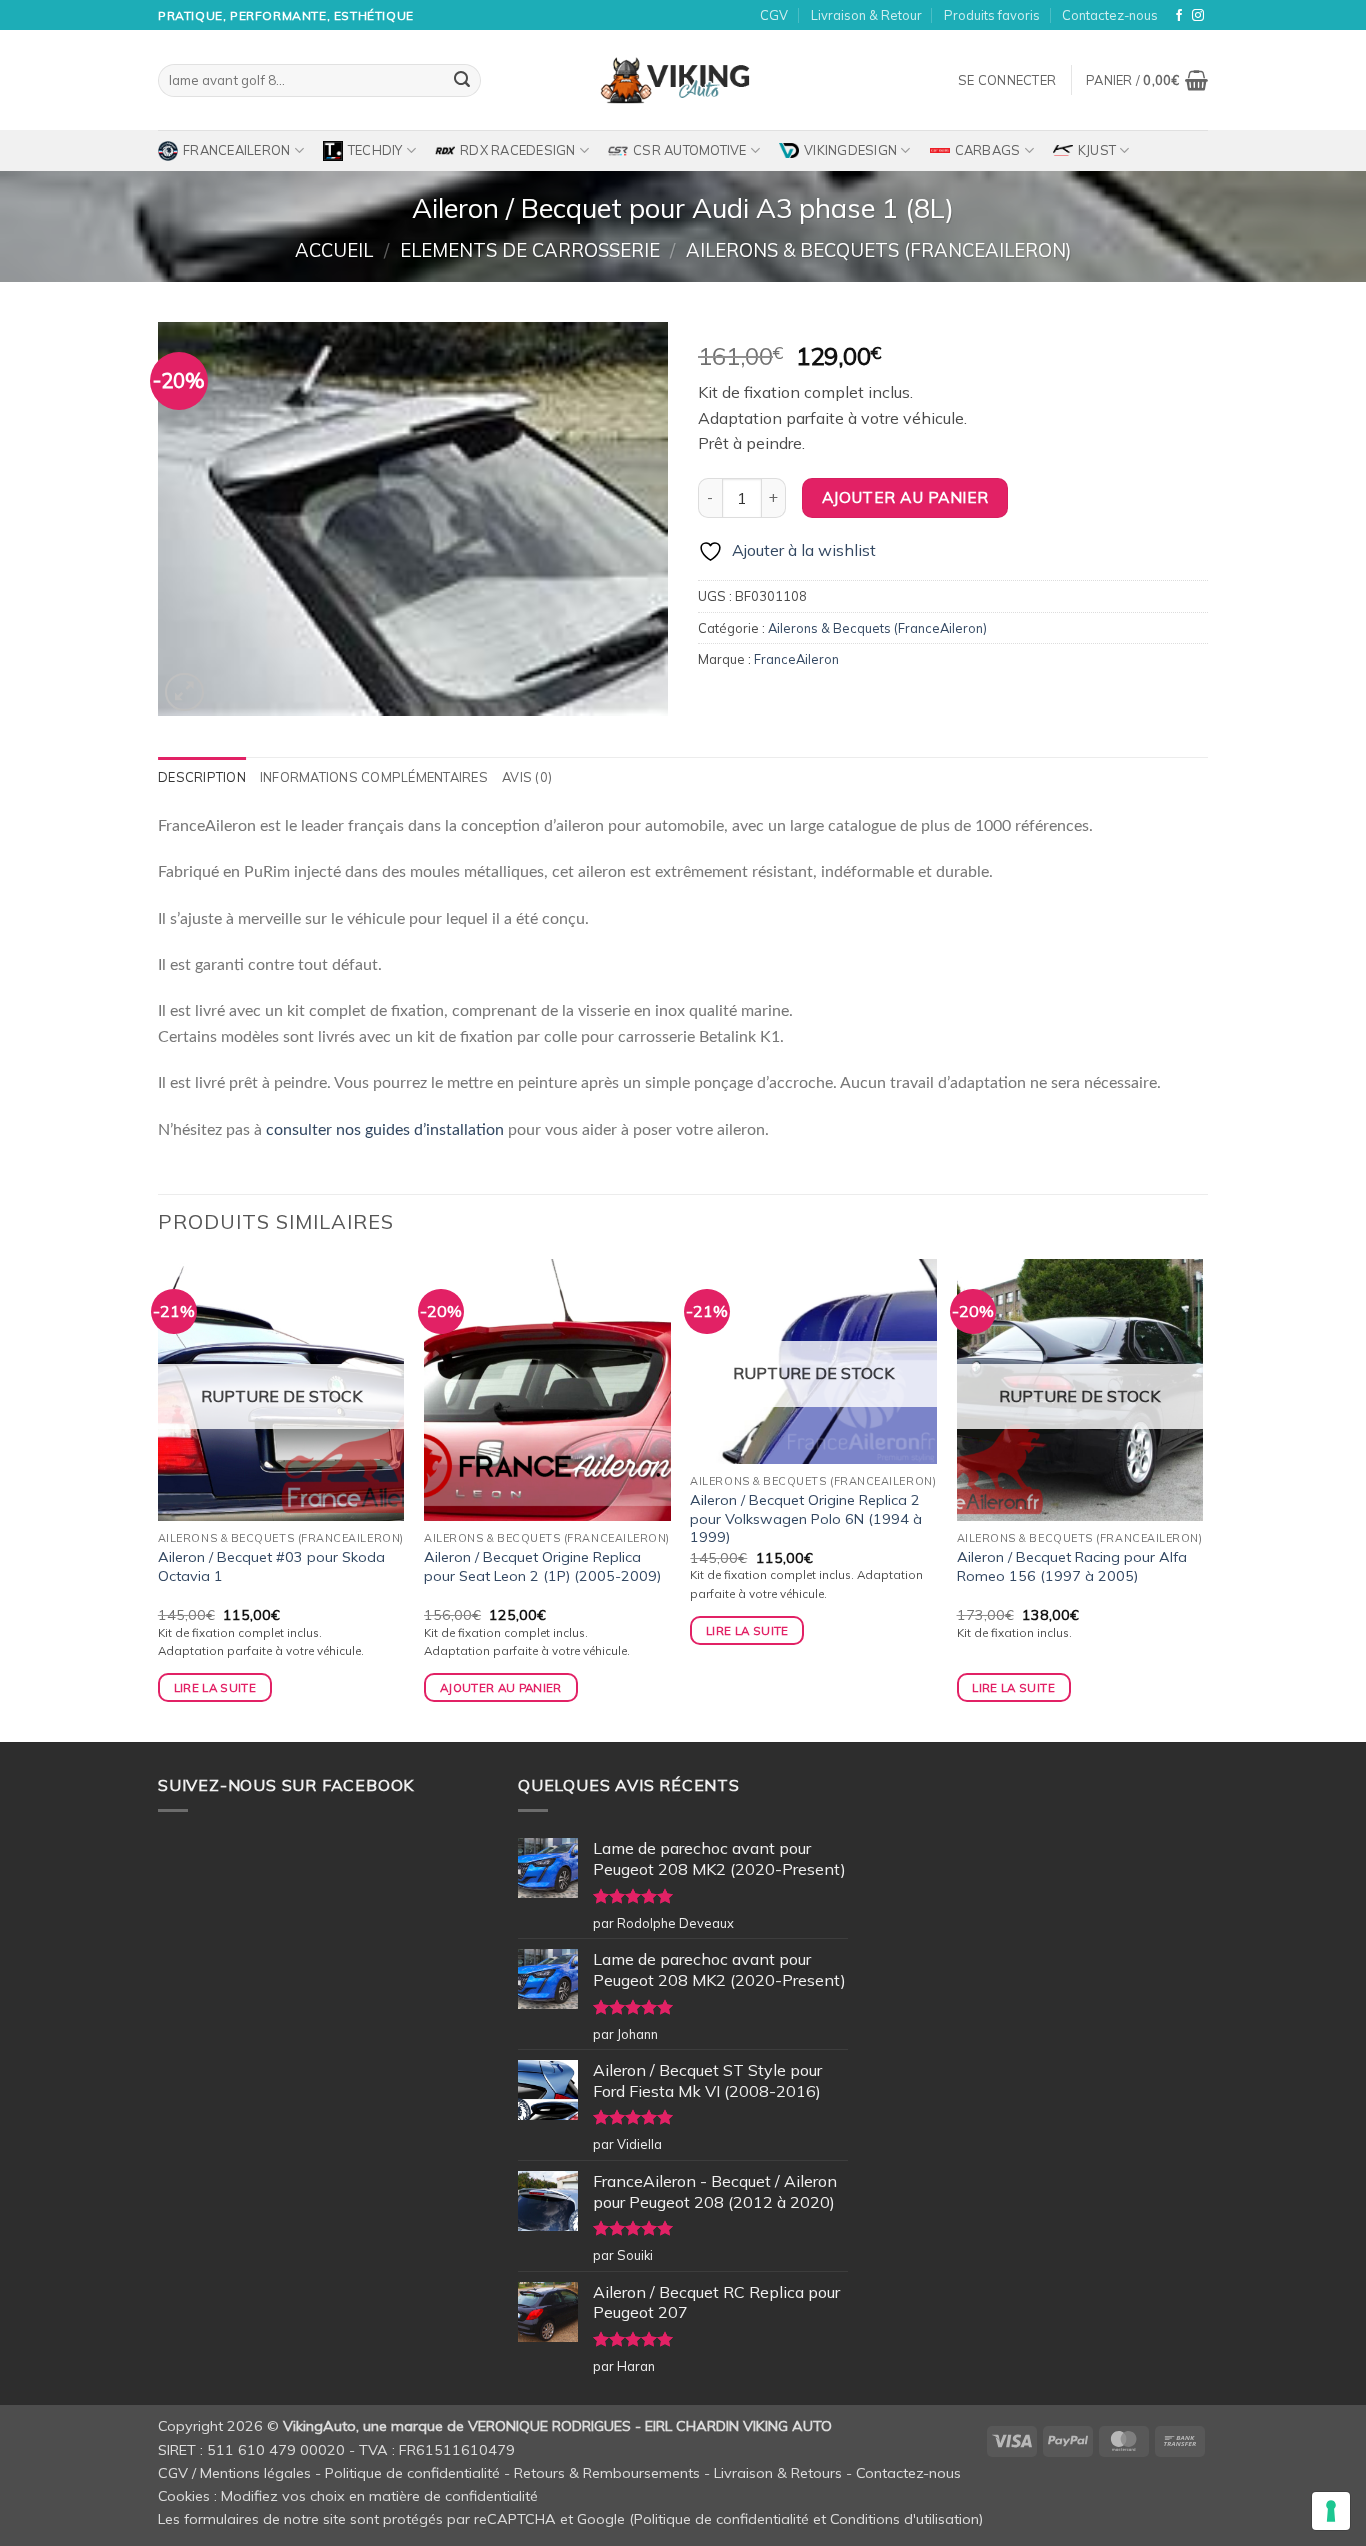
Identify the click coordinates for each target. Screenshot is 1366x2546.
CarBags (988, 150)
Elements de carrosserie (530, 250)
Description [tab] (202, 777)
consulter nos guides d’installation (385, 1130)
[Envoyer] (462, 81)
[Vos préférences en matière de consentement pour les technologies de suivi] (1331, 2511)
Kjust (1097, 150)
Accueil (334, 250)
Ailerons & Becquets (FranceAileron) (878, 250)
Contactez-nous (1110, 15)
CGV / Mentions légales (234, 2473)
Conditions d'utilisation (904, 2519)
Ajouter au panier (905, 497)
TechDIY (375, 150)
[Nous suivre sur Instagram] (1198, 16)
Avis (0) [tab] (527, 777)
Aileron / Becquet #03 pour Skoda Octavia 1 (271, 1566)
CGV (774, 15)
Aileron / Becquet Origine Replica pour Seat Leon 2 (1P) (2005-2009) (542, 1566)
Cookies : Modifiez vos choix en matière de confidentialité (348, 2496)
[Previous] (159, 1498)
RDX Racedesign (518, 150)
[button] (1007, 80)
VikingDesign (850, 150)
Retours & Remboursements (607, 2473)
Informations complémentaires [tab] (374, 777)
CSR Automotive (690, 150)
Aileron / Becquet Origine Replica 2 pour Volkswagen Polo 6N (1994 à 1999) (806, 1518)
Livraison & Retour (866, 15)
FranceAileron (236, 150)
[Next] (1202, 1498)
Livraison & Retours (778, 2473)
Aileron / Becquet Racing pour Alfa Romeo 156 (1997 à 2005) (1072, 1566)
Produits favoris (992, 15)
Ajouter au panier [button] (501, 1687)
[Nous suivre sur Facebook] (1179, 16)
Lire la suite (215, 1687)
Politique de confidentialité (412, 2473)
